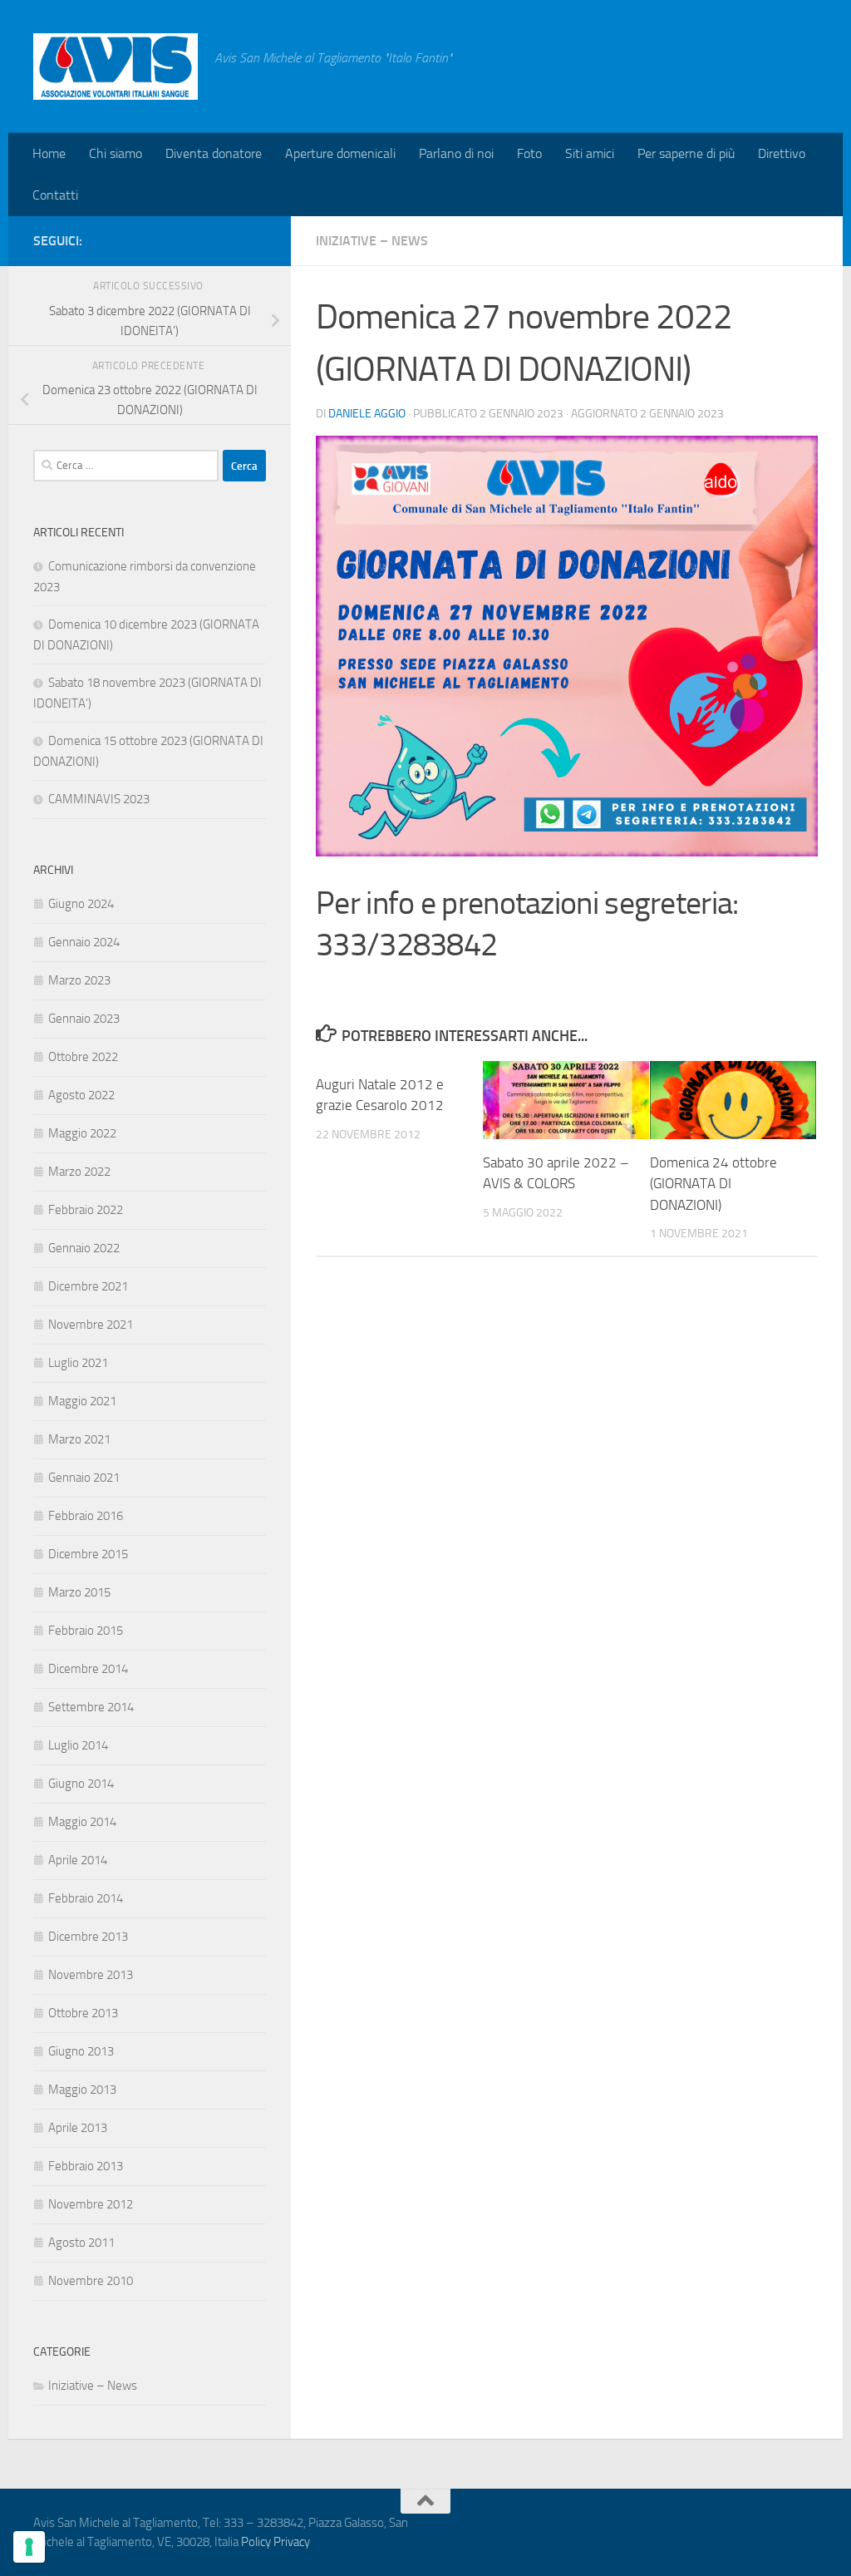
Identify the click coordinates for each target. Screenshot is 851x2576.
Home (49, 153)
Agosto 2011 (81, 2243)
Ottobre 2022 (83, 1057)
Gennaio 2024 (84, 942)
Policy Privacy (275, 2542)
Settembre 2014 (91, 1707)
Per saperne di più (686, 153)
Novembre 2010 (91, 2281)
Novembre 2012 (91, 2204)
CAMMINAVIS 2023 (99, 799)
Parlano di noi (456, 153)
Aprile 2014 (78, 1860)
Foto (529, 153)
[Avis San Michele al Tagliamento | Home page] (116, 67)
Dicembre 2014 (88, 1669)
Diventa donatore (214, 153)
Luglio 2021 (78, 1363)
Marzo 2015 (79, 1592)
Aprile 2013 (78, 2128)
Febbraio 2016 (86, 1516)
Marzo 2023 (79, 980)
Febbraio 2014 (86, 1898)
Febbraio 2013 (86, 2166)
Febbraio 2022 (86, 1210)
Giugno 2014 (81, 1784)
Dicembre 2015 (88, 1554)
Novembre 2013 (91, 1975)
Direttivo (782, 153)
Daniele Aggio (367, 414)
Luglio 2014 (78, 1745)
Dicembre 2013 (88, 1937)
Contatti (55, 195)
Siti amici (590, 153)
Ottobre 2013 (83, 2013)
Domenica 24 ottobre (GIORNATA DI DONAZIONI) (713, 1184)
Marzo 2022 (79, 1172)
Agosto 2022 (81, 1095)
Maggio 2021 (82, 1401)
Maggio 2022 (82, 1133)
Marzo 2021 (79, 1439)
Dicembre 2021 (88, 1286)
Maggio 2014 (82, 1822)
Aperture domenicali (340, 153)
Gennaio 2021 (84, 1478)
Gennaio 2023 (84, 1019)
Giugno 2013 (81, 2051)
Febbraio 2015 (86, 1631)
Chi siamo (116, 153)
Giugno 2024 (81, 904)
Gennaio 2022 (84, 1248)
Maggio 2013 (82, 2090)
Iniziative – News (372, 241)
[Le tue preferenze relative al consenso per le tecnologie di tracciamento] (29, 2547)
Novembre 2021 (91, 1325)
